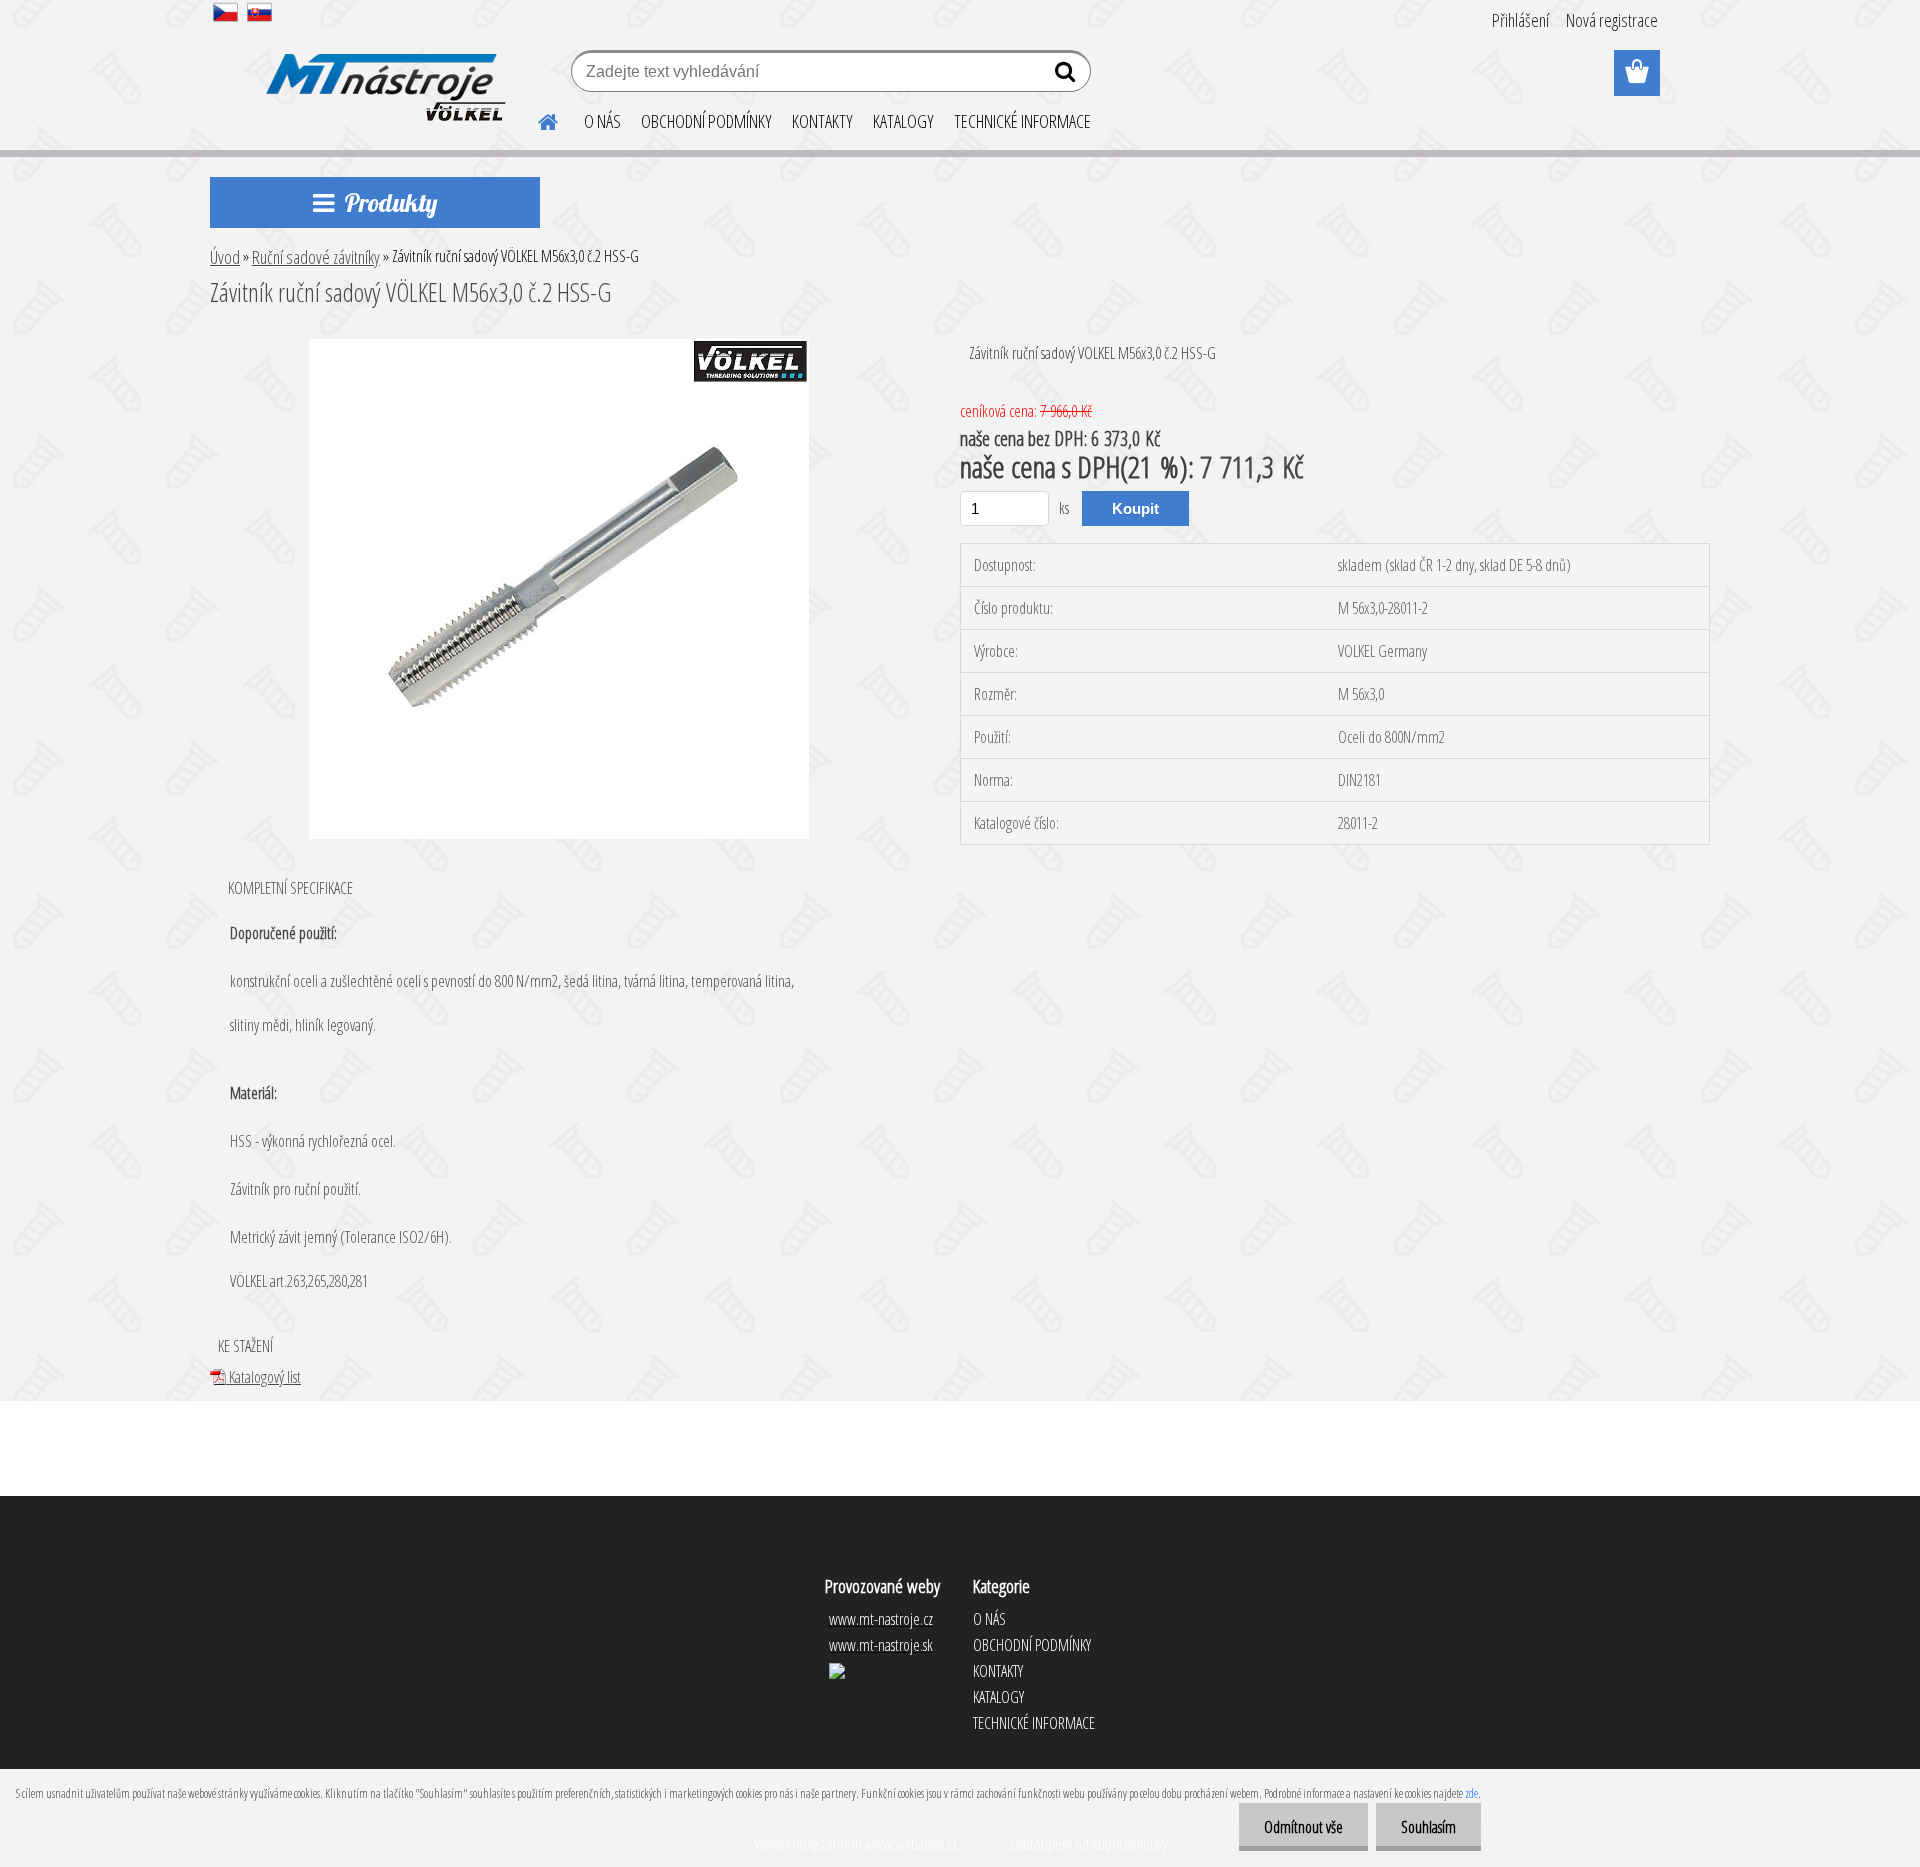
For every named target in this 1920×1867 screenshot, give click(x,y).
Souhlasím (1428, 1827)
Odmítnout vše (1303, 1827)
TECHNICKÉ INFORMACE (1022, 121)
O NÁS (602, 121)
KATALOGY (903, 121)
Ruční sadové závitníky (316, 257)
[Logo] (382, 74)
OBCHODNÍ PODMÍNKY (706, 121)
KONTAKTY (822, 121)
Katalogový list (263, 1377)
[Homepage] (536, 119)
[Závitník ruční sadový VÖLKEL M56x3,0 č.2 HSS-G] (559, 347)
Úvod (225, 257)
